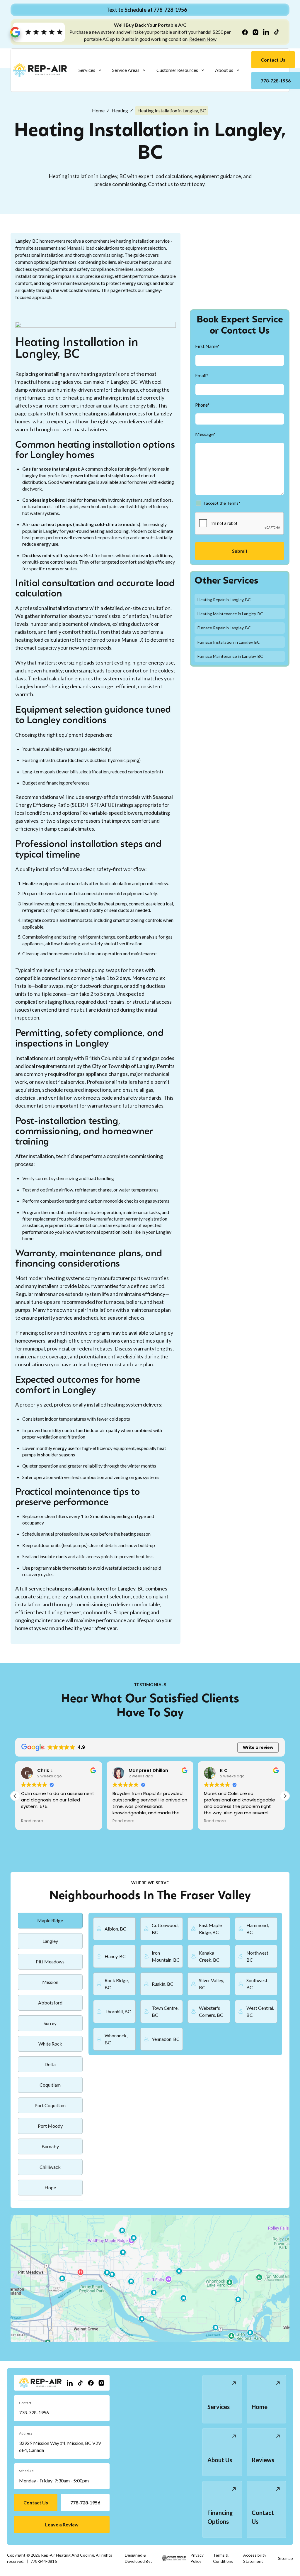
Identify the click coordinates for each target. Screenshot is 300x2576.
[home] (40, 70)
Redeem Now (203, 39)
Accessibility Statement (255, 2558)
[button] (90, 70)
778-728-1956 (34, 2412)
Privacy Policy (197, 2558)
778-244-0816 (44, 2561)
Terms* (234, 503)
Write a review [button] (258, 1747)
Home (98, 110)
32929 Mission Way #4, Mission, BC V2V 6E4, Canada (60, 2446)
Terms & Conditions (223, 2558)
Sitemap (285, 2558)
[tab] (50, 1921)
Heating (120, 110)
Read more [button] (32, 1821)
